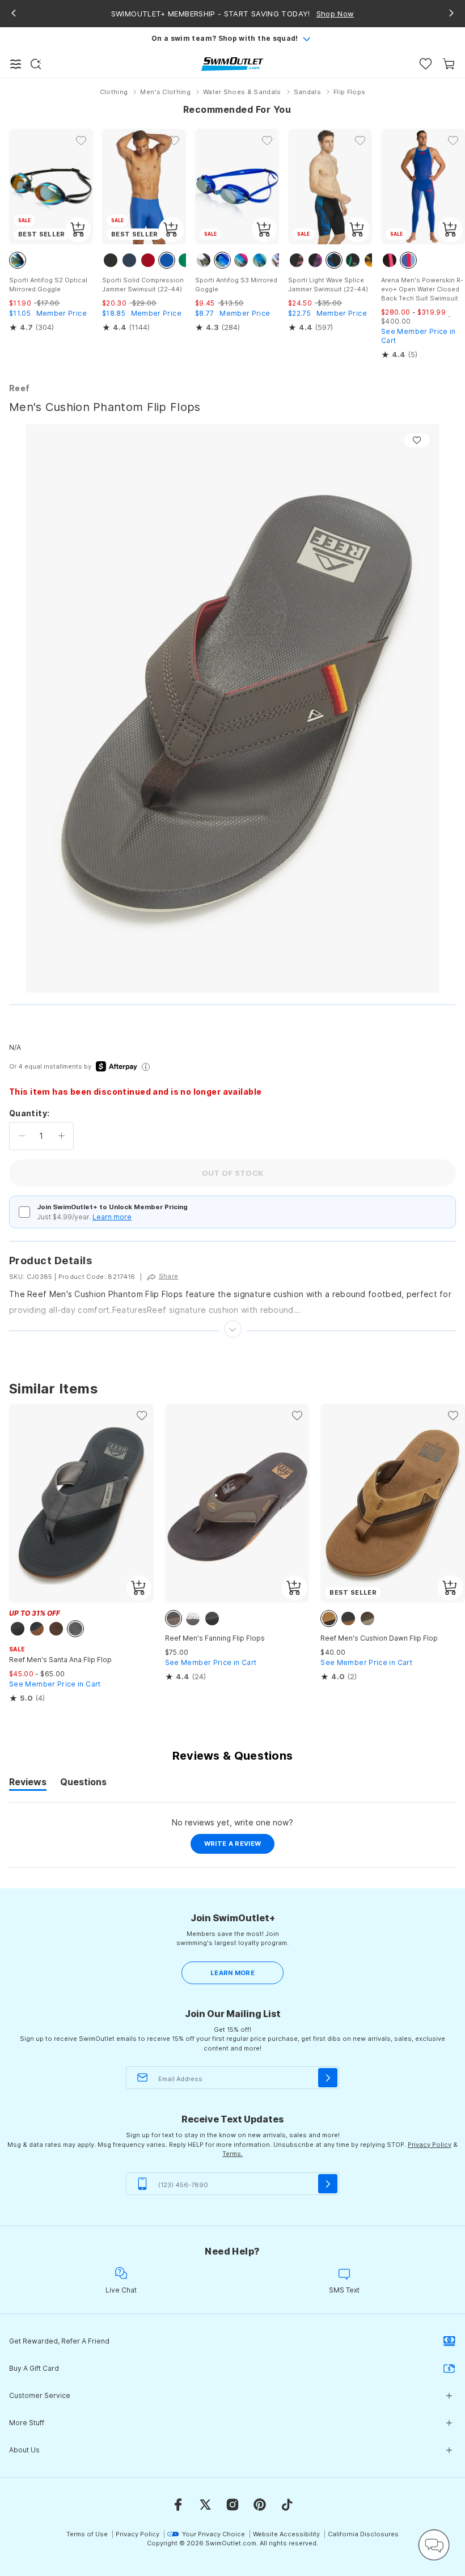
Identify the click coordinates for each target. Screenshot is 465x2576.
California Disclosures (363, 2534)
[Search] (36, 64)
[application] (434, 2545)
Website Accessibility (286, 2534)
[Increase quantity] (62, 1136)
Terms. (232, 2154)
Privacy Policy (430, 2145)
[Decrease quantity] (22, 1136)
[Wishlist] (426, 64)
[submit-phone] (328, 2184)
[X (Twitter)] (205, 2505)
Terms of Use (87, 2534)
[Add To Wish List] (417, 440)
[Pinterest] (260, 2505)
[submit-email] (328, 2078)
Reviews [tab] (28, 1783)
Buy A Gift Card (34, 2368)
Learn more (112, 1217)
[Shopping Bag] (449, 64)
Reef (19, 388)
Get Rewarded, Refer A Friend (59, 2341)
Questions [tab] (83, 1783)
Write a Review (240, 1846)
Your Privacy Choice (214, 2534)
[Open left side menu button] (16, 64)
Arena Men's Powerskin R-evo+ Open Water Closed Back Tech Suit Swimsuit (422, 289)
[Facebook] (178, 2505)
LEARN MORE (232, 1973)
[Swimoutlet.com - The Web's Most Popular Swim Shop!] (232, 63)
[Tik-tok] (287, 2505)
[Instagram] (232, 2505)
